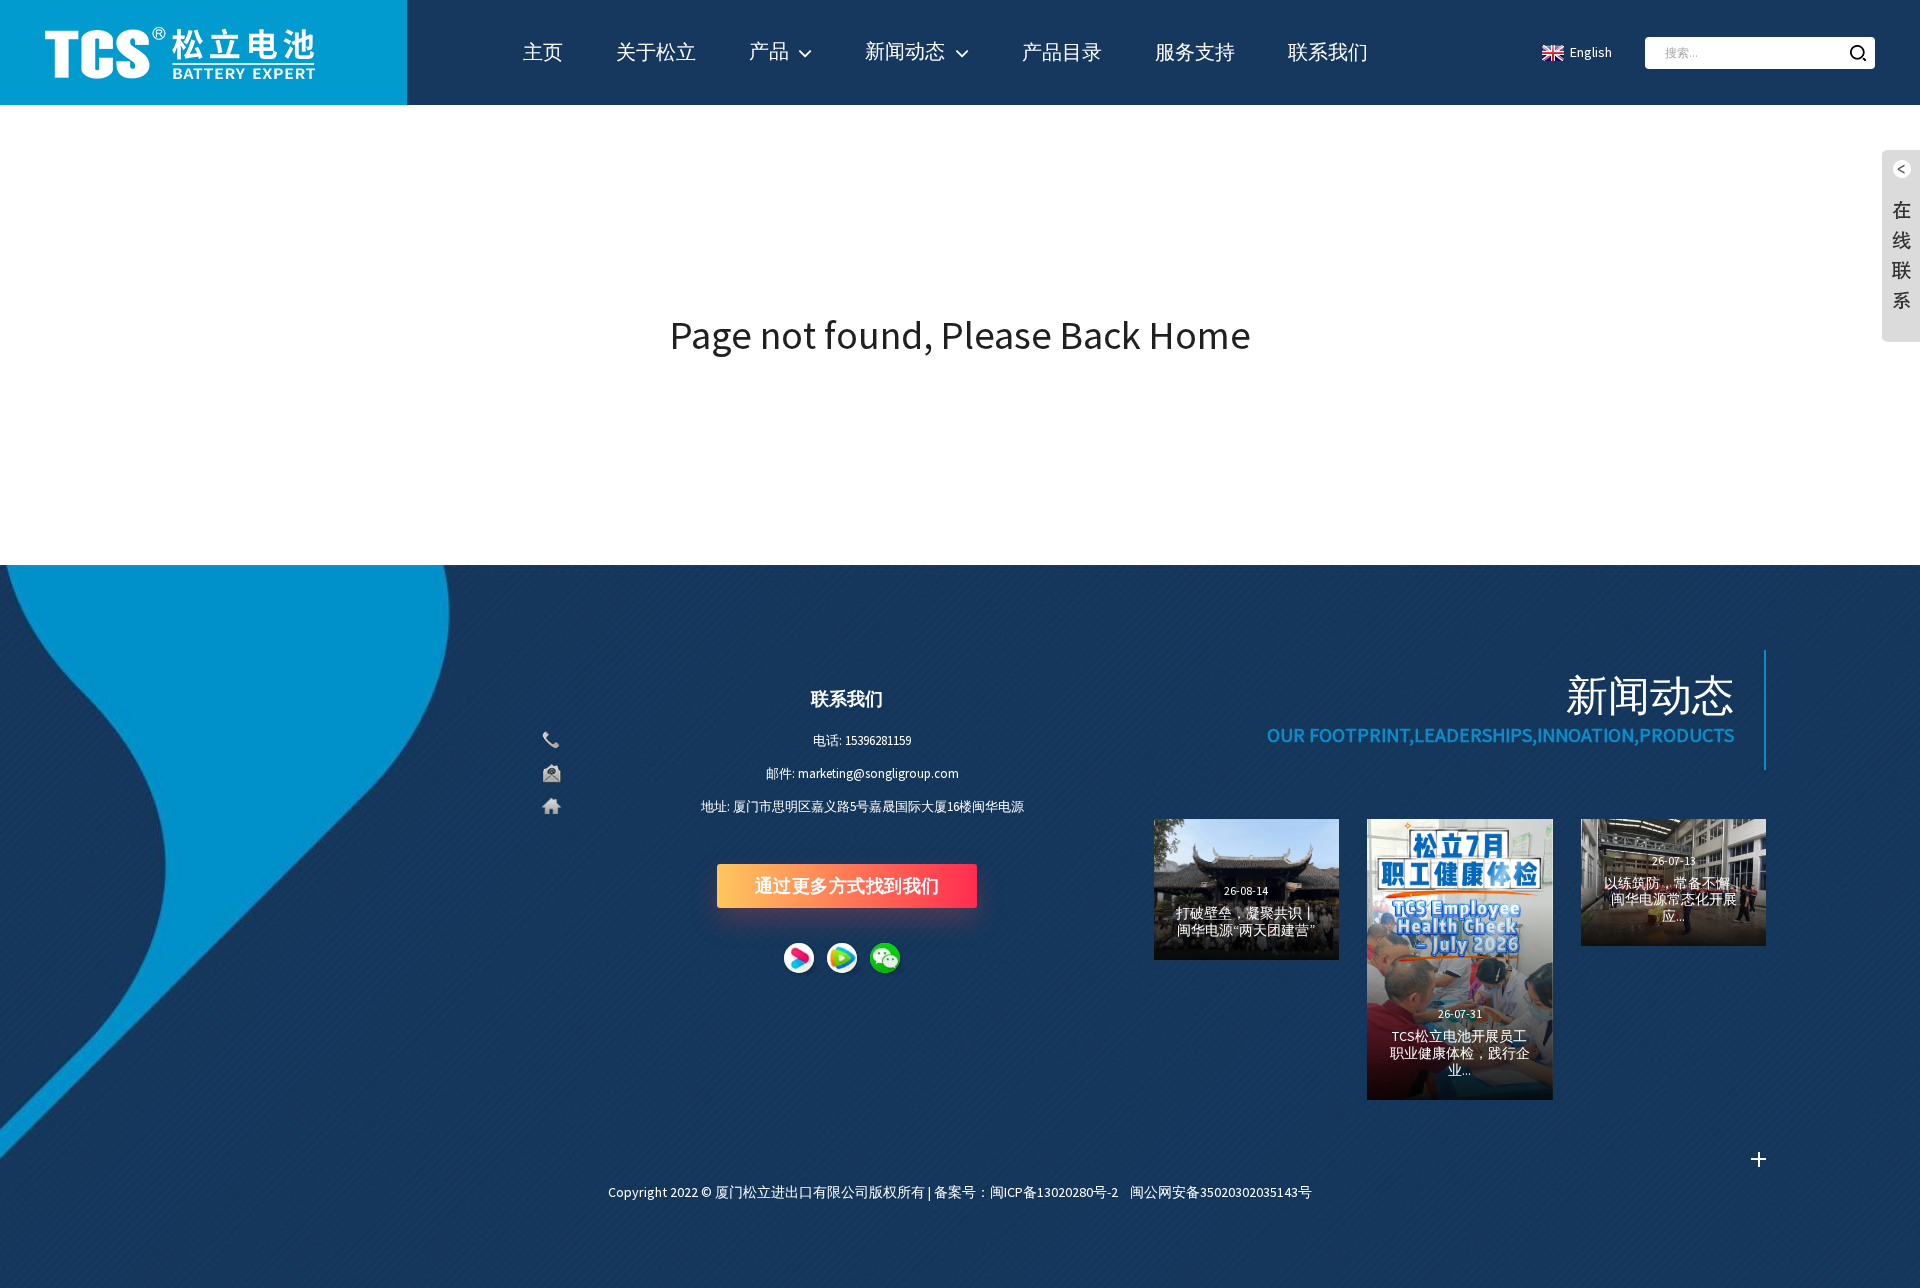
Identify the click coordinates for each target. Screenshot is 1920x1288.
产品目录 (1062, 52)
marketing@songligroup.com (878, 773)
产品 (769, 51)
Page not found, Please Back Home (960, 335)
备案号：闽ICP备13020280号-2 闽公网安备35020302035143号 (1123, 1192)
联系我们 (1328, 52)
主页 (543, 52)
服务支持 (1195, 52)
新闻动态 (905, 51)
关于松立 (656, 52)
